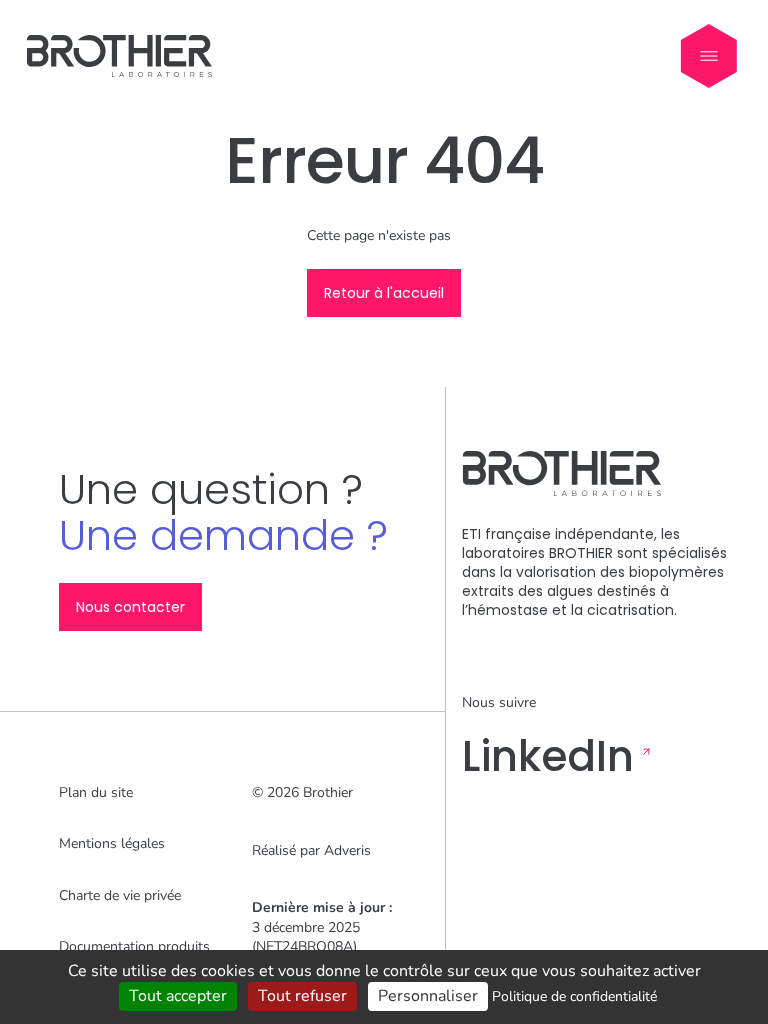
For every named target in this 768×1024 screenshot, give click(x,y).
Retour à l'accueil (384, 293)
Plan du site (96, 792)
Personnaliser (428, 996)
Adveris (347, 850)
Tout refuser (302, 996)
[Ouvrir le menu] (709, 56)
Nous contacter (130, 607)
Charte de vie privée (120, 895)
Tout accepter (178, 996)
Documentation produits (134, 946)
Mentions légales (112, 843)
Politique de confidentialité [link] (574, 996)
